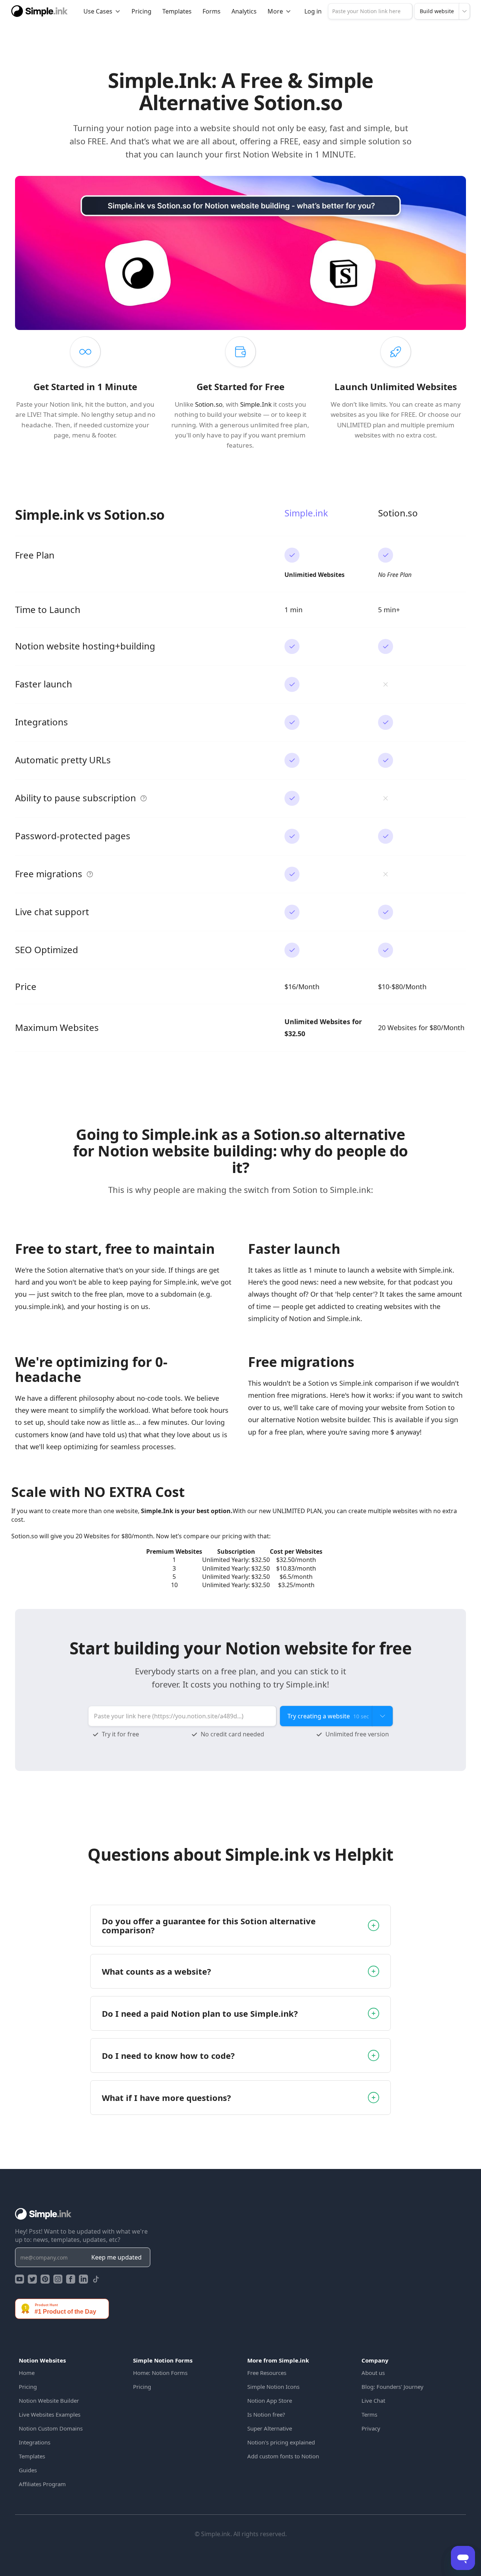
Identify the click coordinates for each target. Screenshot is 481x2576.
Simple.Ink (256, 404)
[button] (102, 11)
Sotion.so (209, 404)
